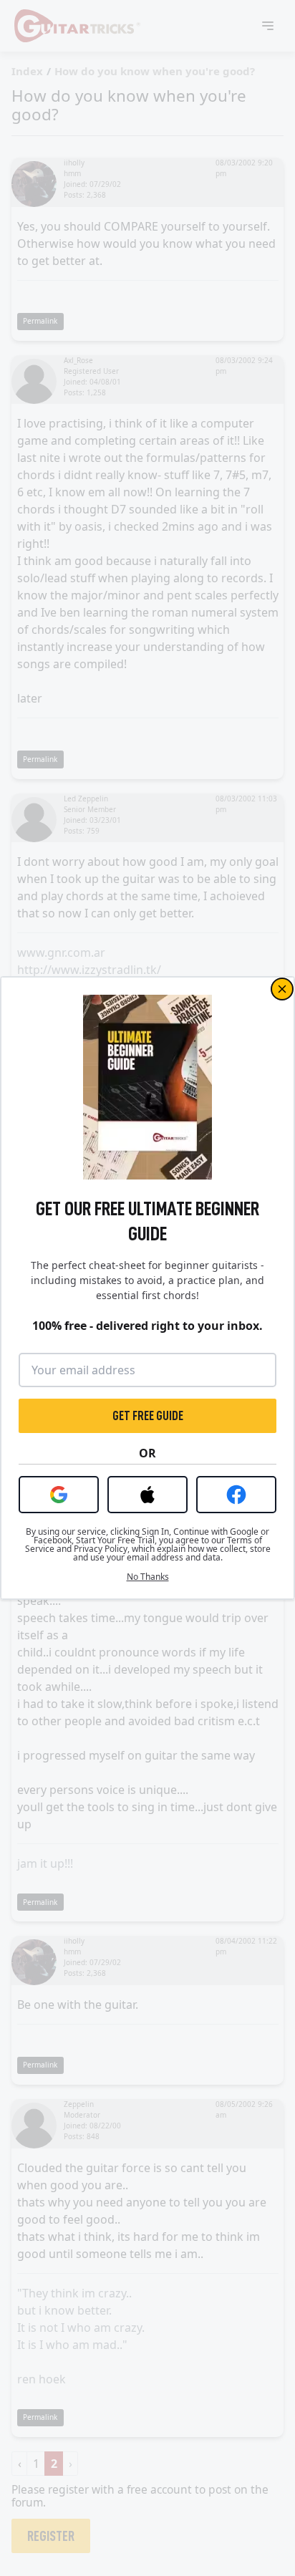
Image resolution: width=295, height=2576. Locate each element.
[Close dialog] (282, 989)
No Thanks (148, 1577)
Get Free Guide (148, 1416)
